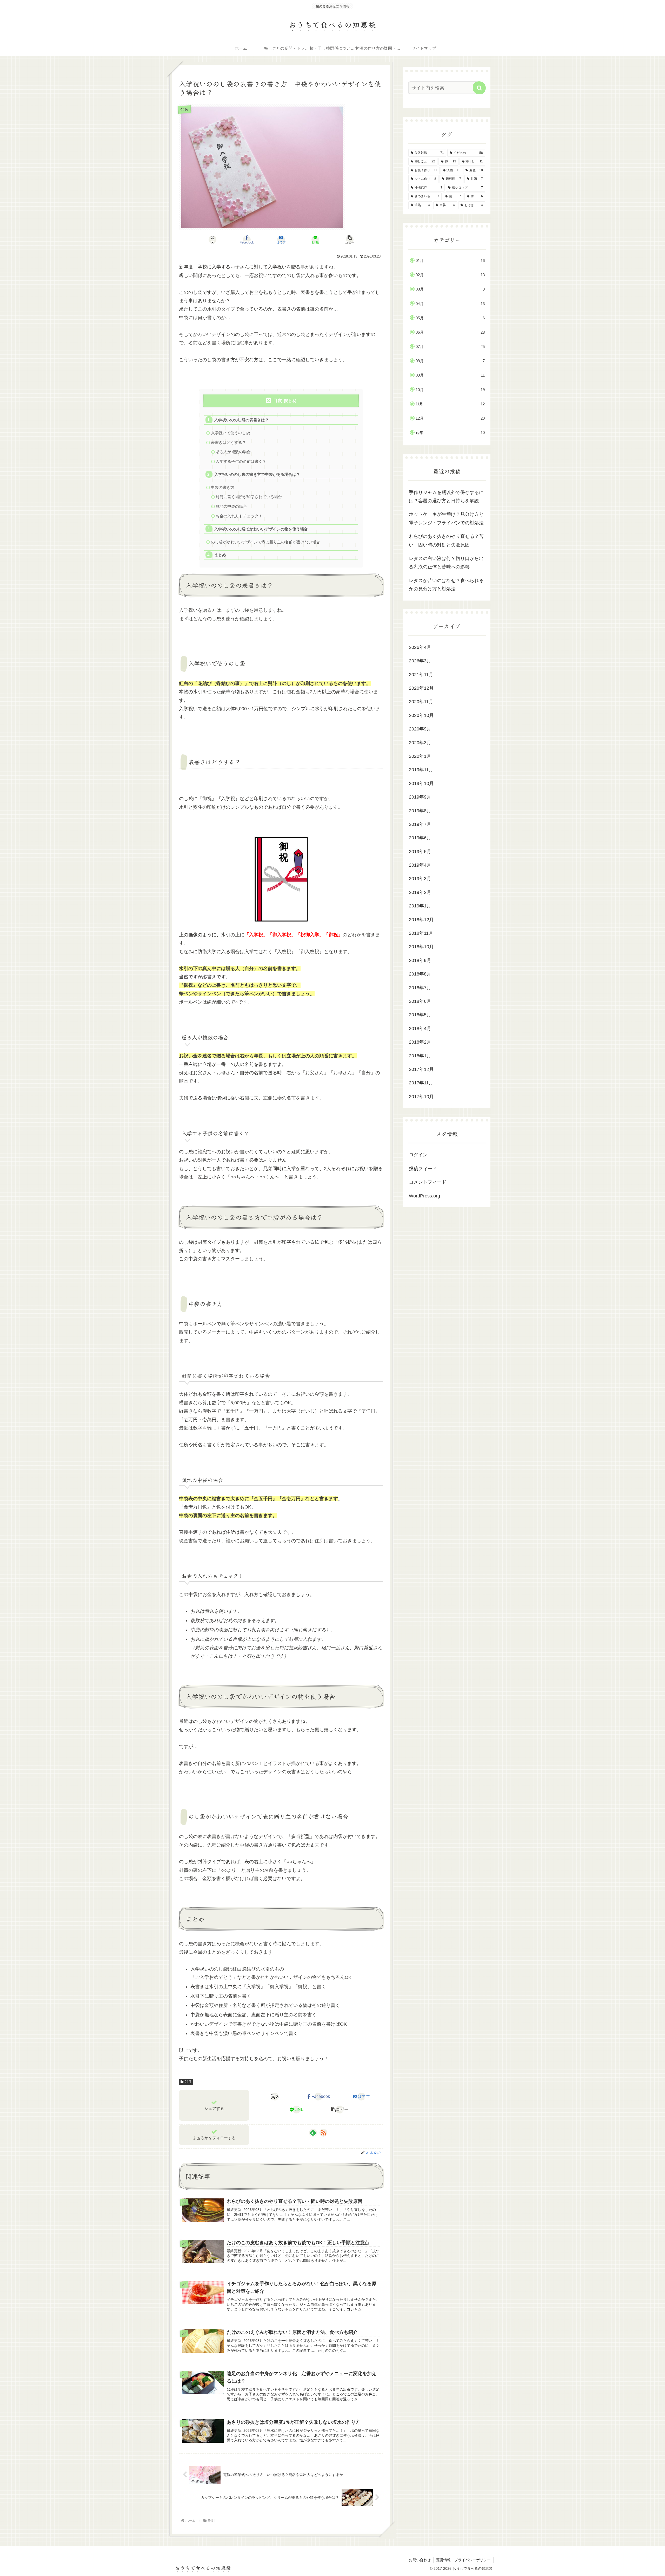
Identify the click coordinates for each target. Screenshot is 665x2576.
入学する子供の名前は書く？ (241, 461)
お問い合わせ (420, 2560)
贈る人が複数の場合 (233, 452)
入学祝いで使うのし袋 (230, 433)
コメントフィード (428, 1182)
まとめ (220, 555)
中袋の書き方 (223, 487)
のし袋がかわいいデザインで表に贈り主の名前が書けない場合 (265, 542)
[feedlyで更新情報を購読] (313, 2133)
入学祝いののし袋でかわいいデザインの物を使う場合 (261, 529)
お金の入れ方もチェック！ (239, 516)
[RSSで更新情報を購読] (323, 2133)
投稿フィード (423, 1169)
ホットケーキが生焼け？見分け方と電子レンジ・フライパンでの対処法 (446, 518)
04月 (188, 2082)
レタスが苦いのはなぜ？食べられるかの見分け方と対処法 (446, 585)
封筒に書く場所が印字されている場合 (249, 497)
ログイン (418, 1155)
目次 (278, 401)
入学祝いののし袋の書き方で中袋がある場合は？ (257, 474)
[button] (350, 240)
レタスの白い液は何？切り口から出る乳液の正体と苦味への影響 (446, 563)
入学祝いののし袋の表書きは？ (242, 420)
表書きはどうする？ (228, 442)
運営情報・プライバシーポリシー (463, 2560)
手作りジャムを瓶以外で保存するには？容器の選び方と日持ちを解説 (446, 497)
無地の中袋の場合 (231, 506)
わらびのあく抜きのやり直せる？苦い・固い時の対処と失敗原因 (446, 541)
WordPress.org (424, 1196)
